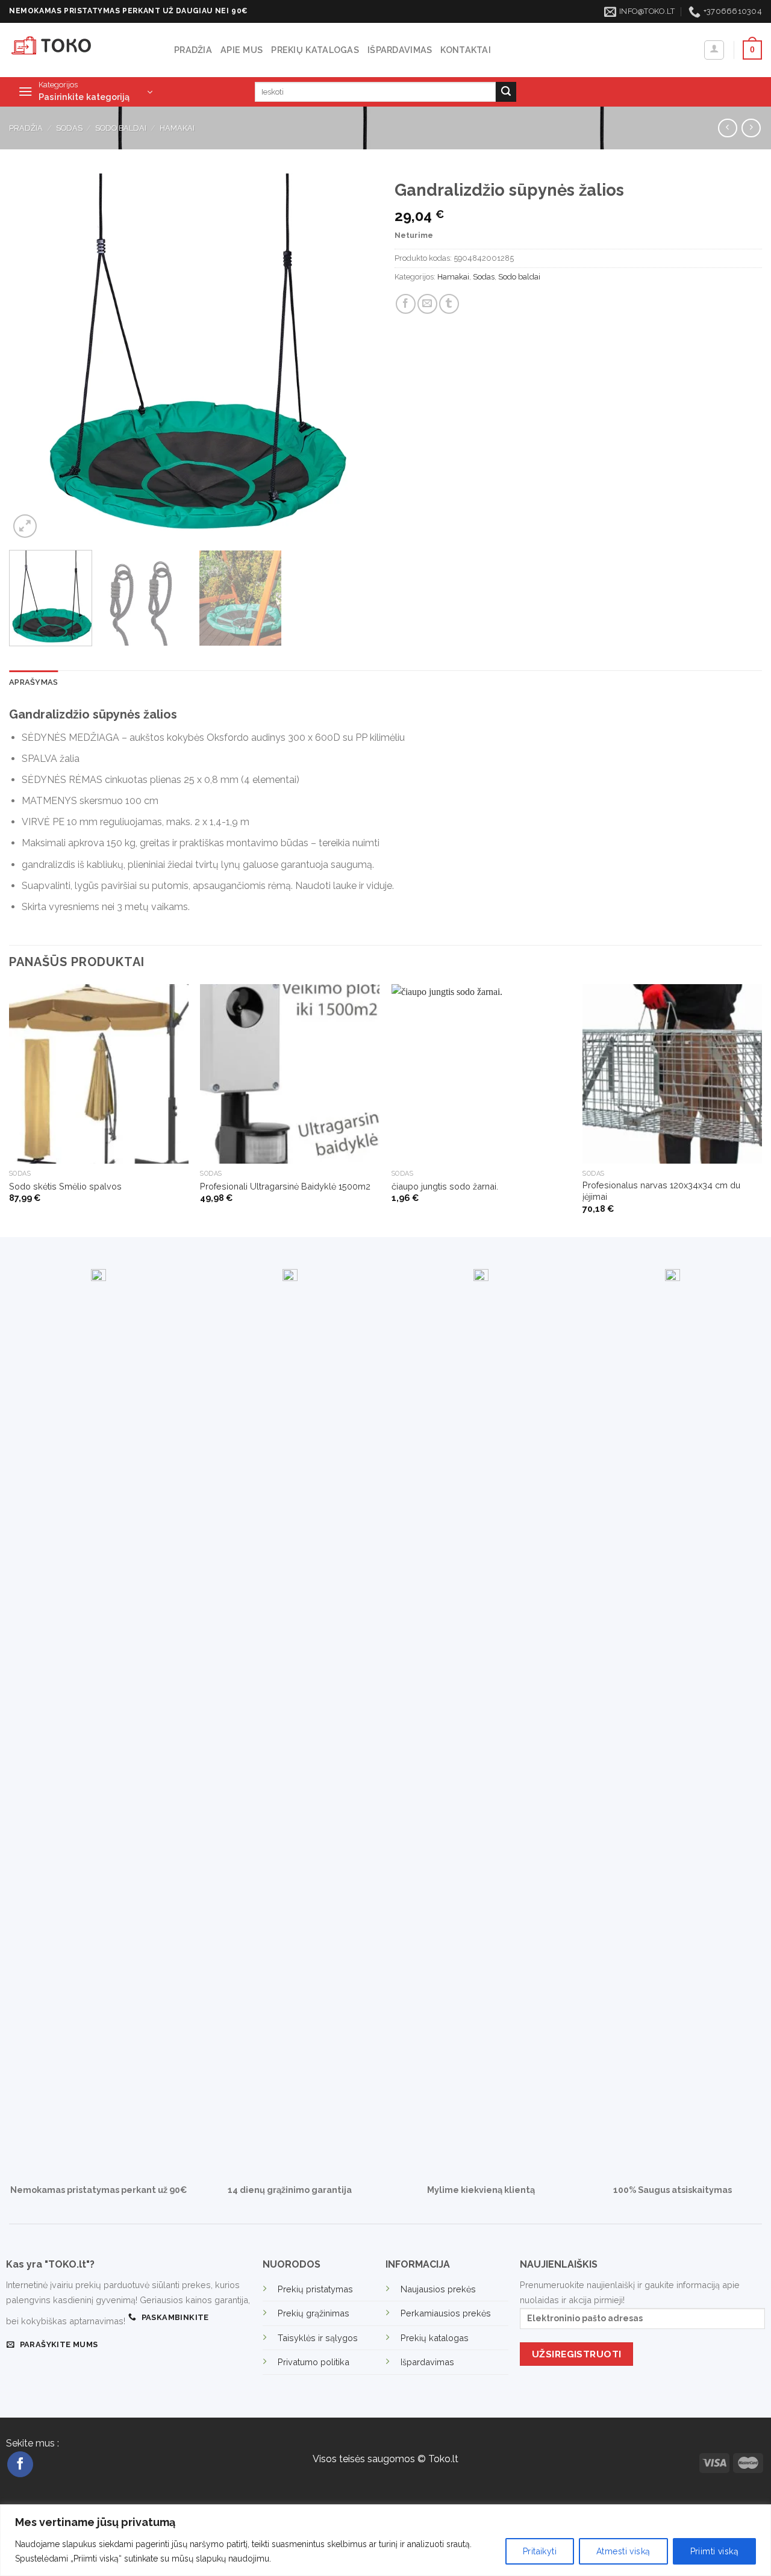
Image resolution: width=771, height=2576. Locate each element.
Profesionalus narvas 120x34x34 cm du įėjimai (661, 1191)
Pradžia (193, 50)
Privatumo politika (314, 2362)
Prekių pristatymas (315, 2289)
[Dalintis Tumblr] (449, 304)
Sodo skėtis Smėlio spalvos (65, 1186)
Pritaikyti (540, 2551)
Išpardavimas (400, 50)
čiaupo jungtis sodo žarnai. (445, 1186)
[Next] (354, 357)
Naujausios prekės (438, 2289)
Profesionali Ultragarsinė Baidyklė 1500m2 (285, 1186)
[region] (385, 2540)
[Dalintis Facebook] (406, 304)
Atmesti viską (623, 2551)
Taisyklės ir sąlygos (318, 2338)
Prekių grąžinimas (314, 2313)
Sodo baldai (121, 128)
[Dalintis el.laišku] (427, 304)
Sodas (69, 128)
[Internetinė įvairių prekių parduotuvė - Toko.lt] (83, 50)
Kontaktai (466, 50)
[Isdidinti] (25, 526)
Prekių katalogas (315, 50)
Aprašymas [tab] (33, 682)
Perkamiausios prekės (446, 2313)
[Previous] (31, 357)
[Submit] (506, 92)
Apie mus (242, 50)
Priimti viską (714, 2551)
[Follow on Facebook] (20, 2464)
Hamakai (177, 128)
